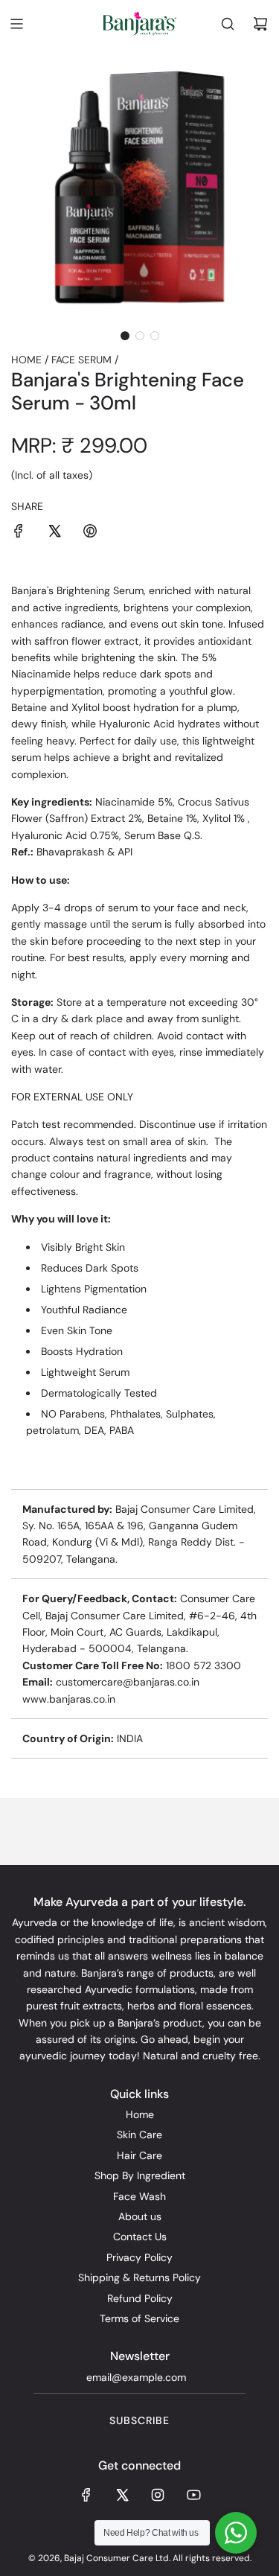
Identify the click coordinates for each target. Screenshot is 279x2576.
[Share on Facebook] (19, 533)
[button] (125, 336)
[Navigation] (16, 24)
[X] (122, 2495)
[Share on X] (54, 533)
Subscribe (139, 2420)
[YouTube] (193, 2495)
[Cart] (260, 24)
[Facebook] (86, 2495)
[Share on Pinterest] (90, 533)
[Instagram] (158, 2495)
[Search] (228, 24)
